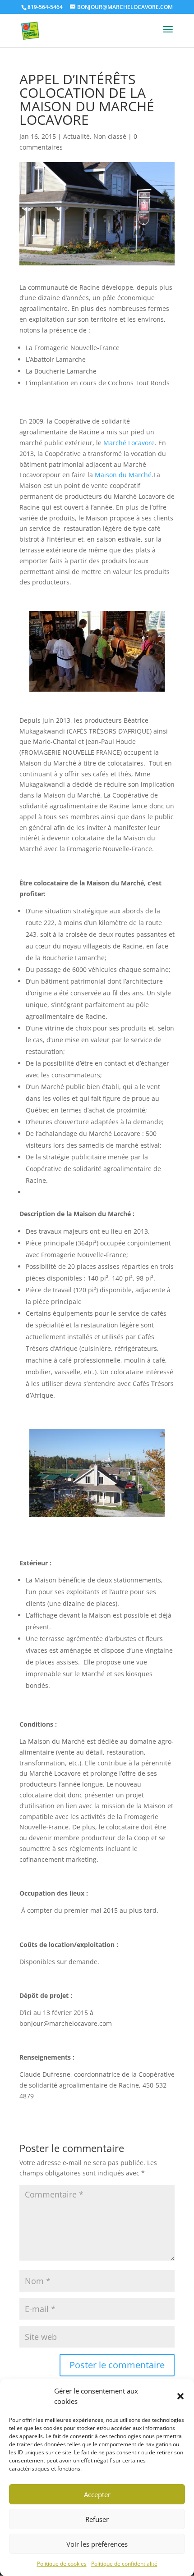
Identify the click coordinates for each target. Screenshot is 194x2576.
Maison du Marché (123, 475)
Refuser (97, 2519)
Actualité (76, 136)
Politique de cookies (62, 2564)
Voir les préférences (97, 2544)
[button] (180, 2396)
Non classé (110, 136)
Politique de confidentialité (124, 2564)
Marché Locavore (129, 443)
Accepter (97, 2494)
